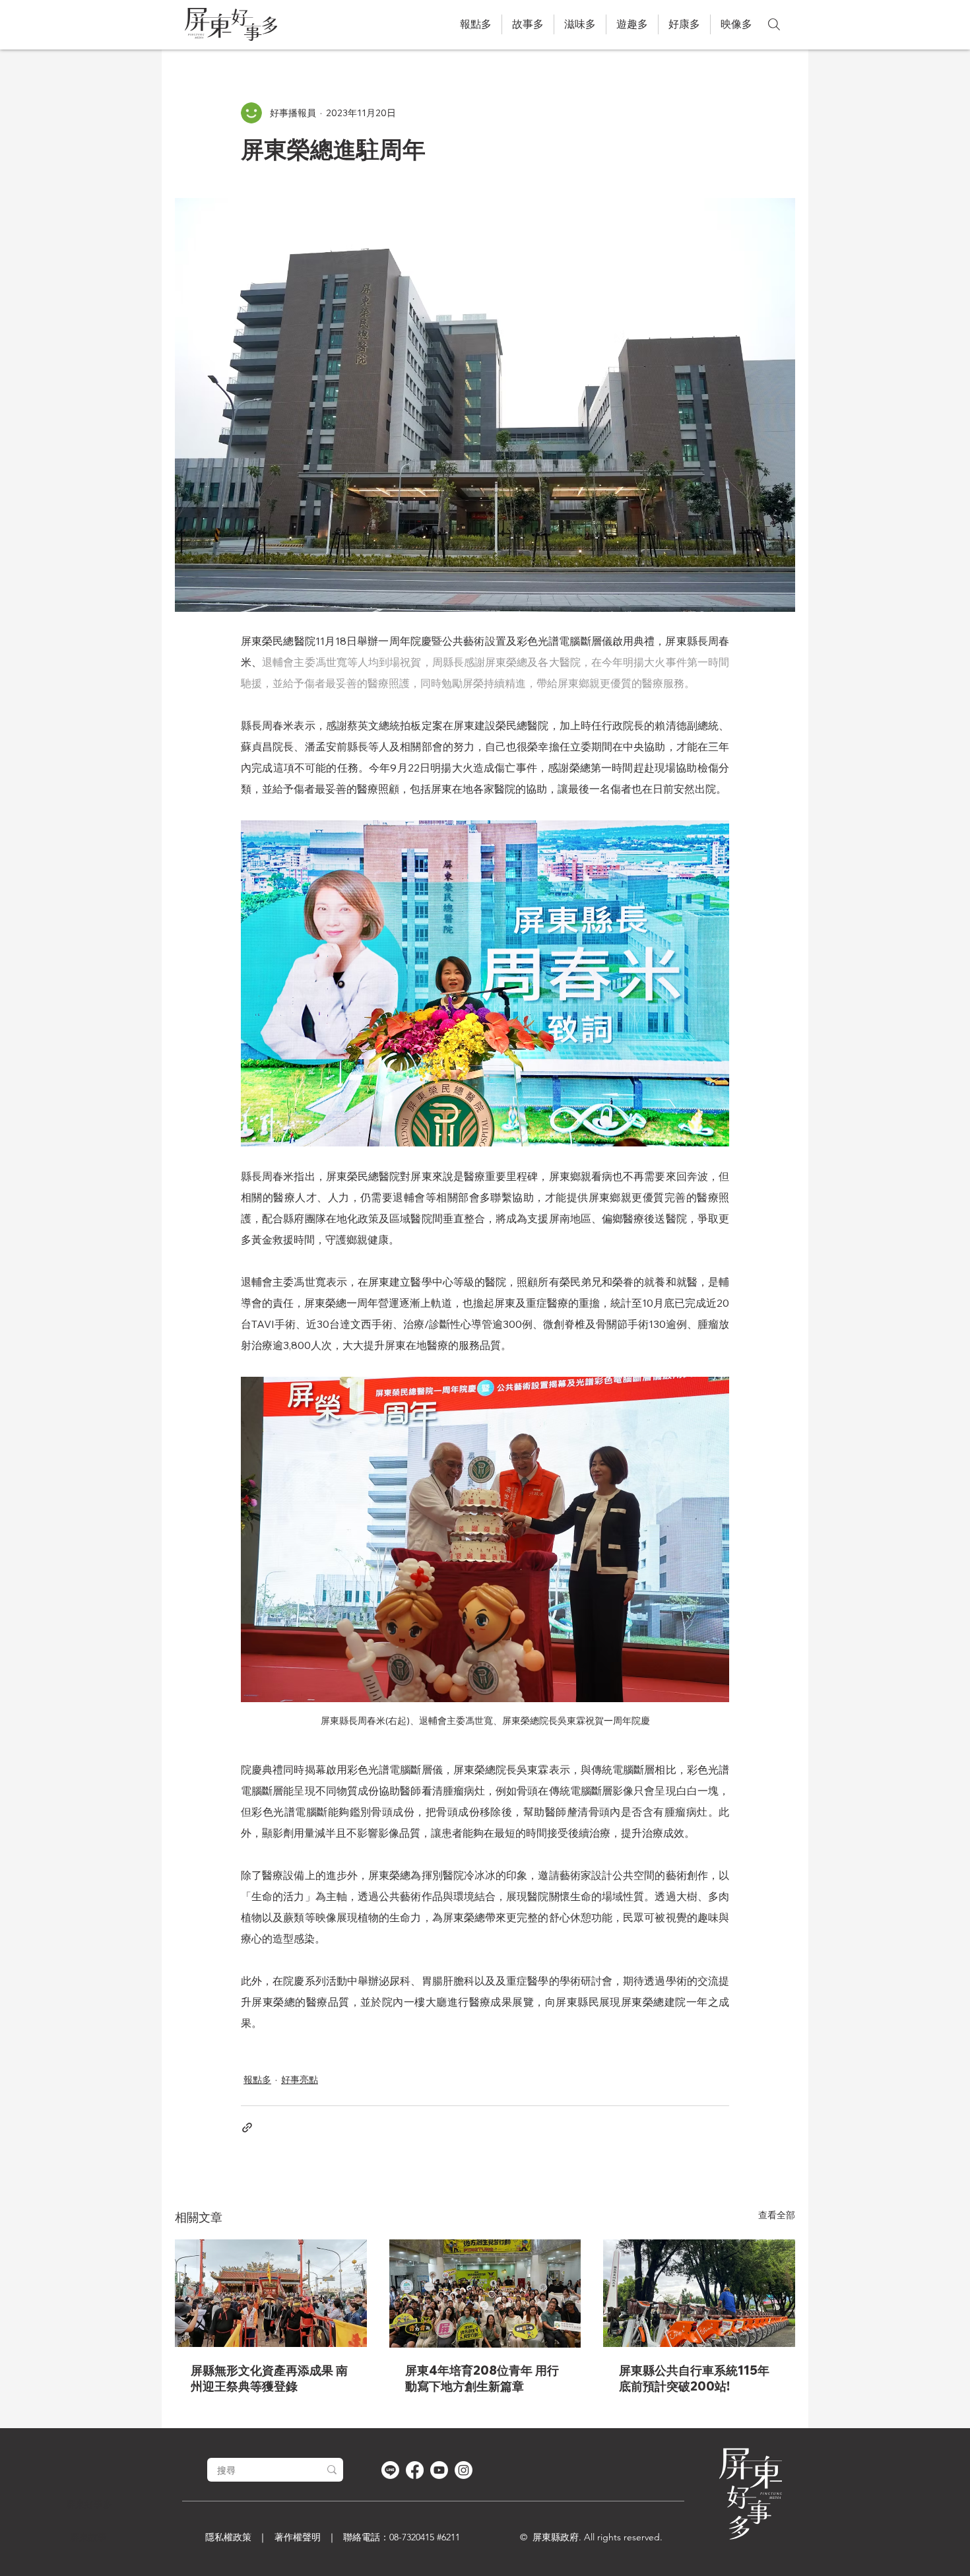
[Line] (390, 2470)
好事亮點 (300, 2080)
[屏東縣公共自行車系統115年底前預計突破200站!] (699, 2293)
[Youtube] (439, 2470)
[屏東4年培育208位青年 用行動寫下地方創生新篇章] (485, 2294)
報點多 (257, 2080)
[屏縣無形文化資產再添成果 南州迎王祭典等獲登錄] (271, 2293)
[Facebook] (415, 2470)
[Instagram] (464, 2470)
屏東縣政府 (556, 2537)
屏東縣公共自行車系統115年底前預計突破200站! (694, 2378)
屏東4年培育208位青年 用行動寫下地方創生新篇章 (482, 2378)
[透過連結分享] (247, 2128)
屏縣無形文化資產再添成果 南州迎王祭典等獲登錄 (269, 2378)
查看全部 (777, 2215)
